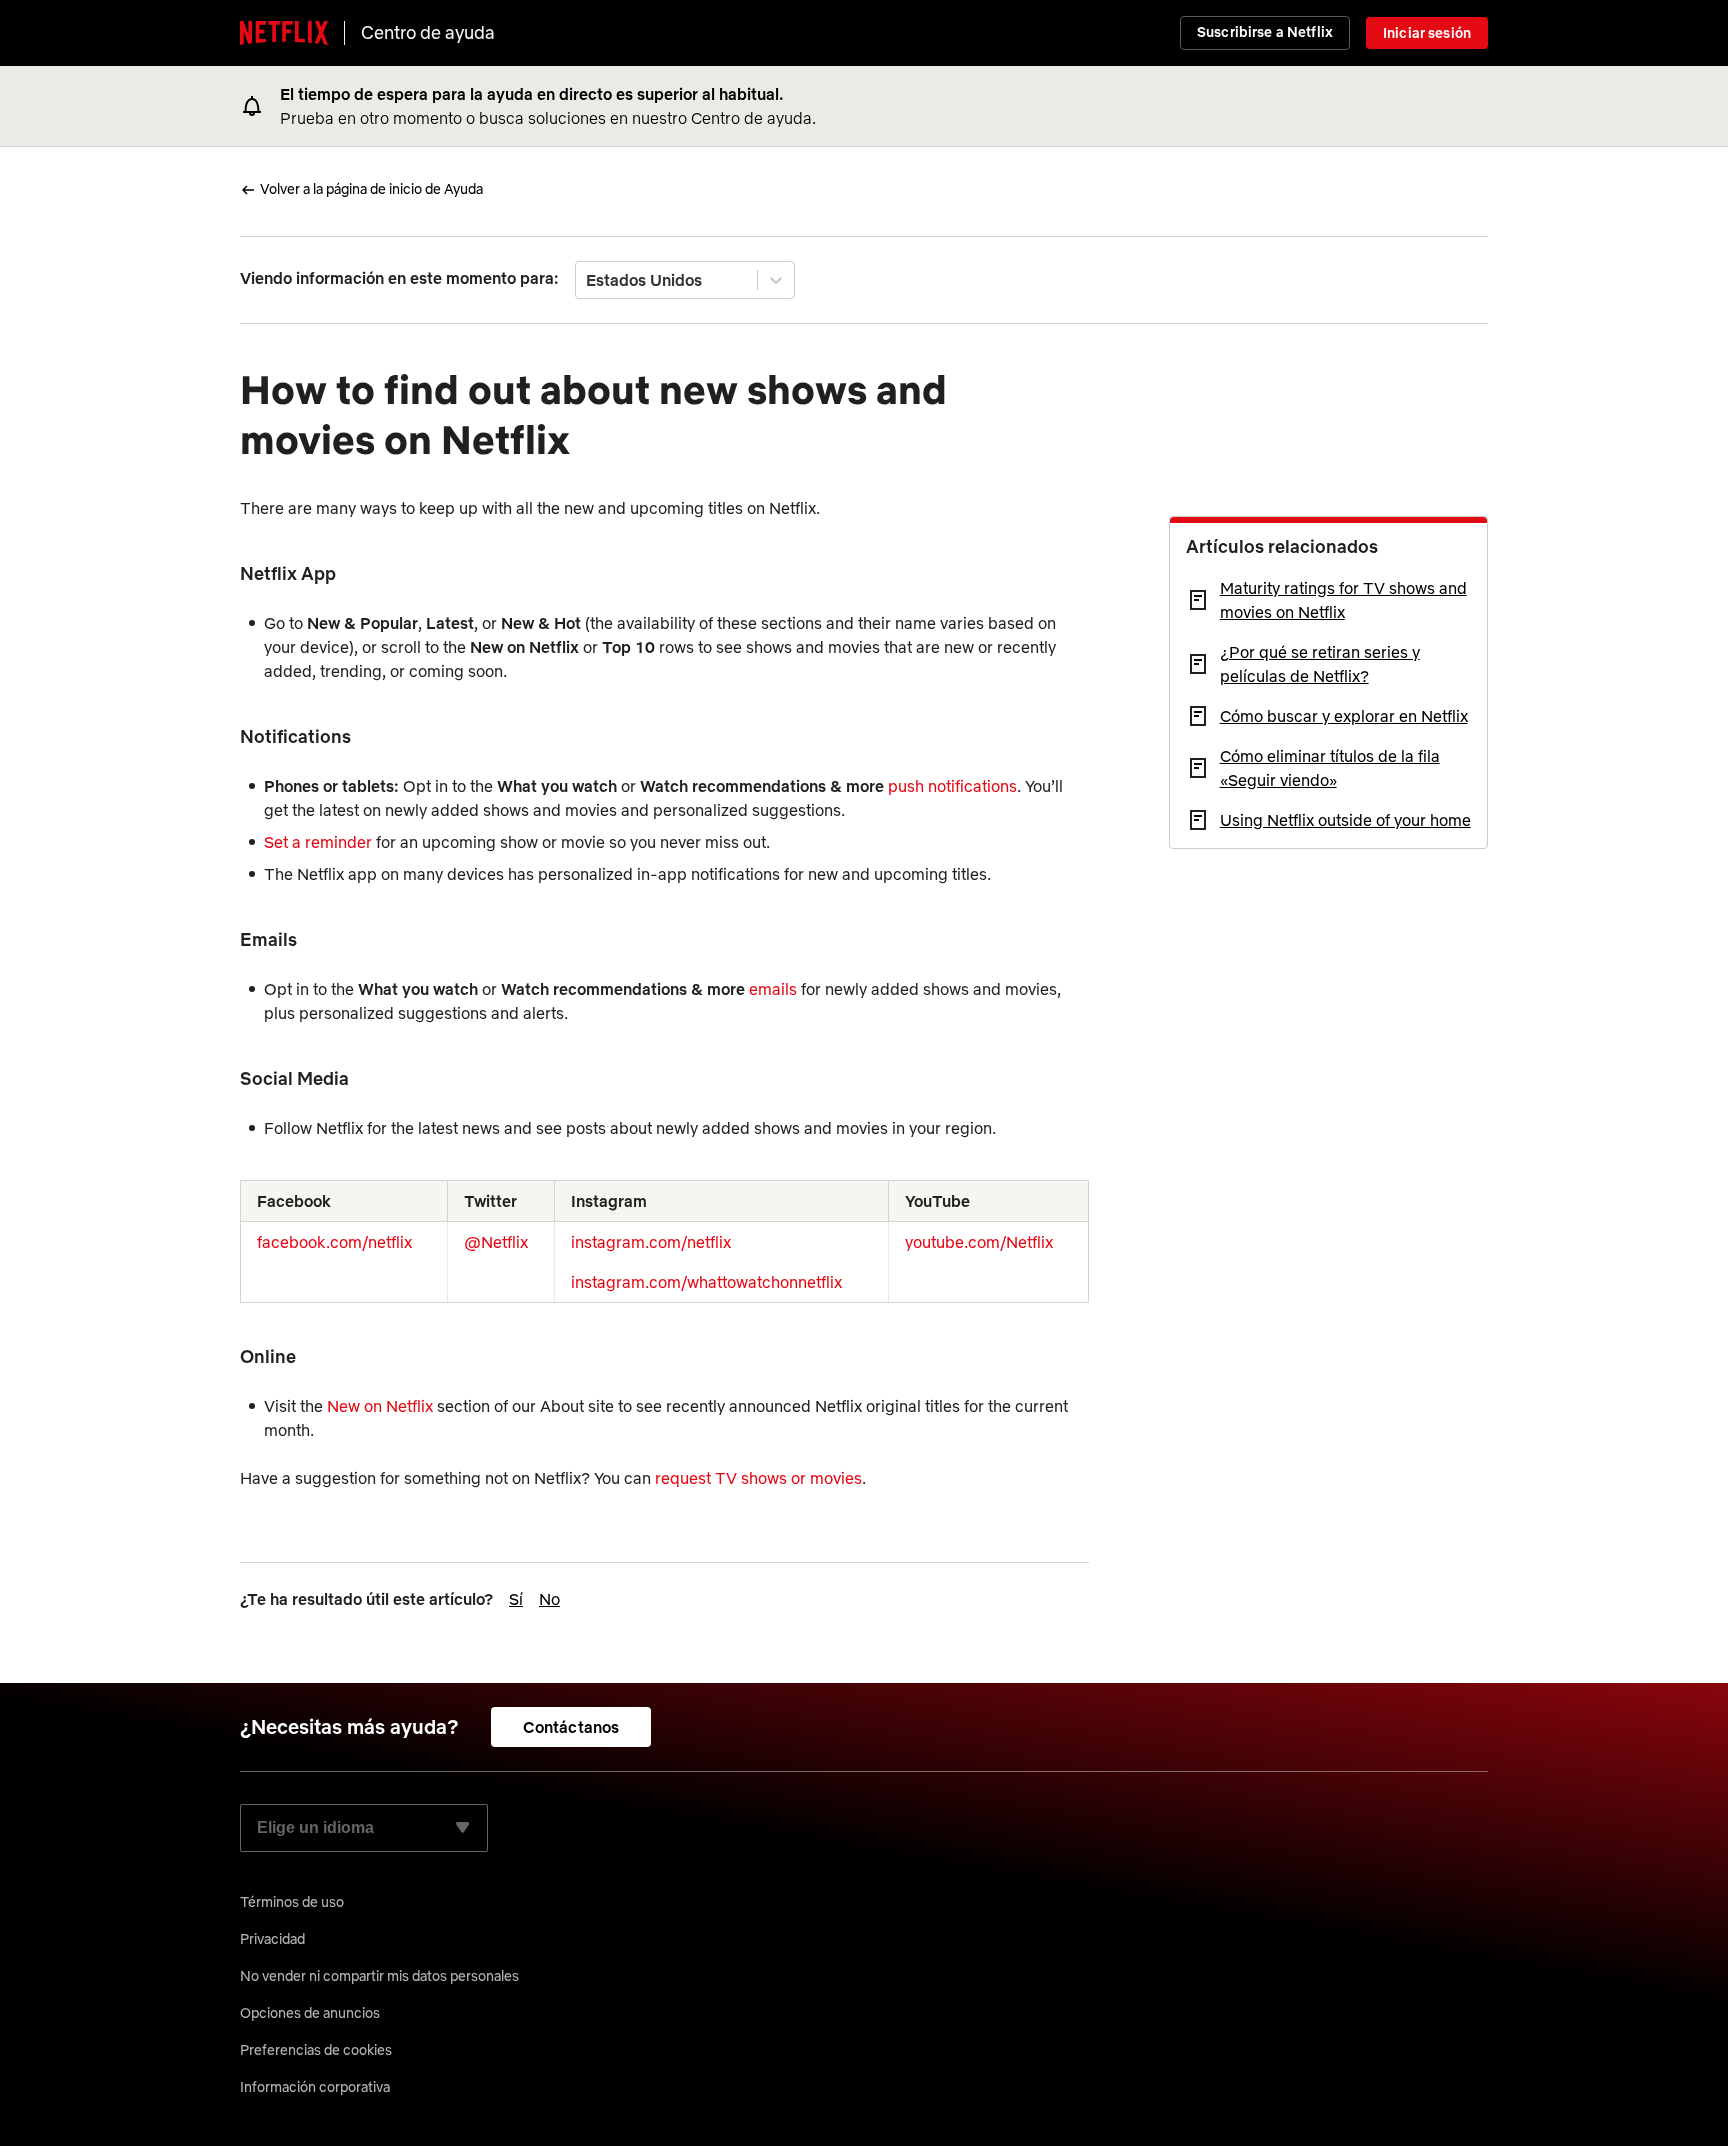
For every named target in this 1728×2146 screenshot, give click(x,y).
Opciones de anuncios (310, 2013)
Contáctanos (571, 1727)
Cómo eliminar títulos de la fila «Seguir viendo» (1330, 768)
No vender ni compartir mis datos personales (379, 1976)
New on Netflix (380, 1406)
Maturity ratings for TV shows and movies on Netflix (1343, 600)
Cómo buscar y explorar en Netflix (1344, 716)
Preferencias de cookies (316, 2050)
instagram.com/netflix (651, 1242)
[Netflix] (284, 33)
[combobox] (588, 280)
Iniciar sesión (1427, 33)
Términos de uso (292, 1902)
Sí (516, 1599)
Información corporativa (315, 2087)
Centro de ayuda (428, 32)
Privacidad (272, 1939)
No (549, 1599)
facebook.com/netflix (334, 1242)
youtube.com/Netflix (979, 1242)
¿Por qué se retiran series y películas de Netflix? (1320, 664)
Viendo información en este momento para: (399, 278)
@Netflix (496, 1242)
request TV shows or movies (758, 1478)
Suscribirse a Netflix (1265, 32)
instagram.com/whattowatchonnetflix (706, 1282)
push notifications (952, 786)
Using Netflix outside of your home (1345, 820)
